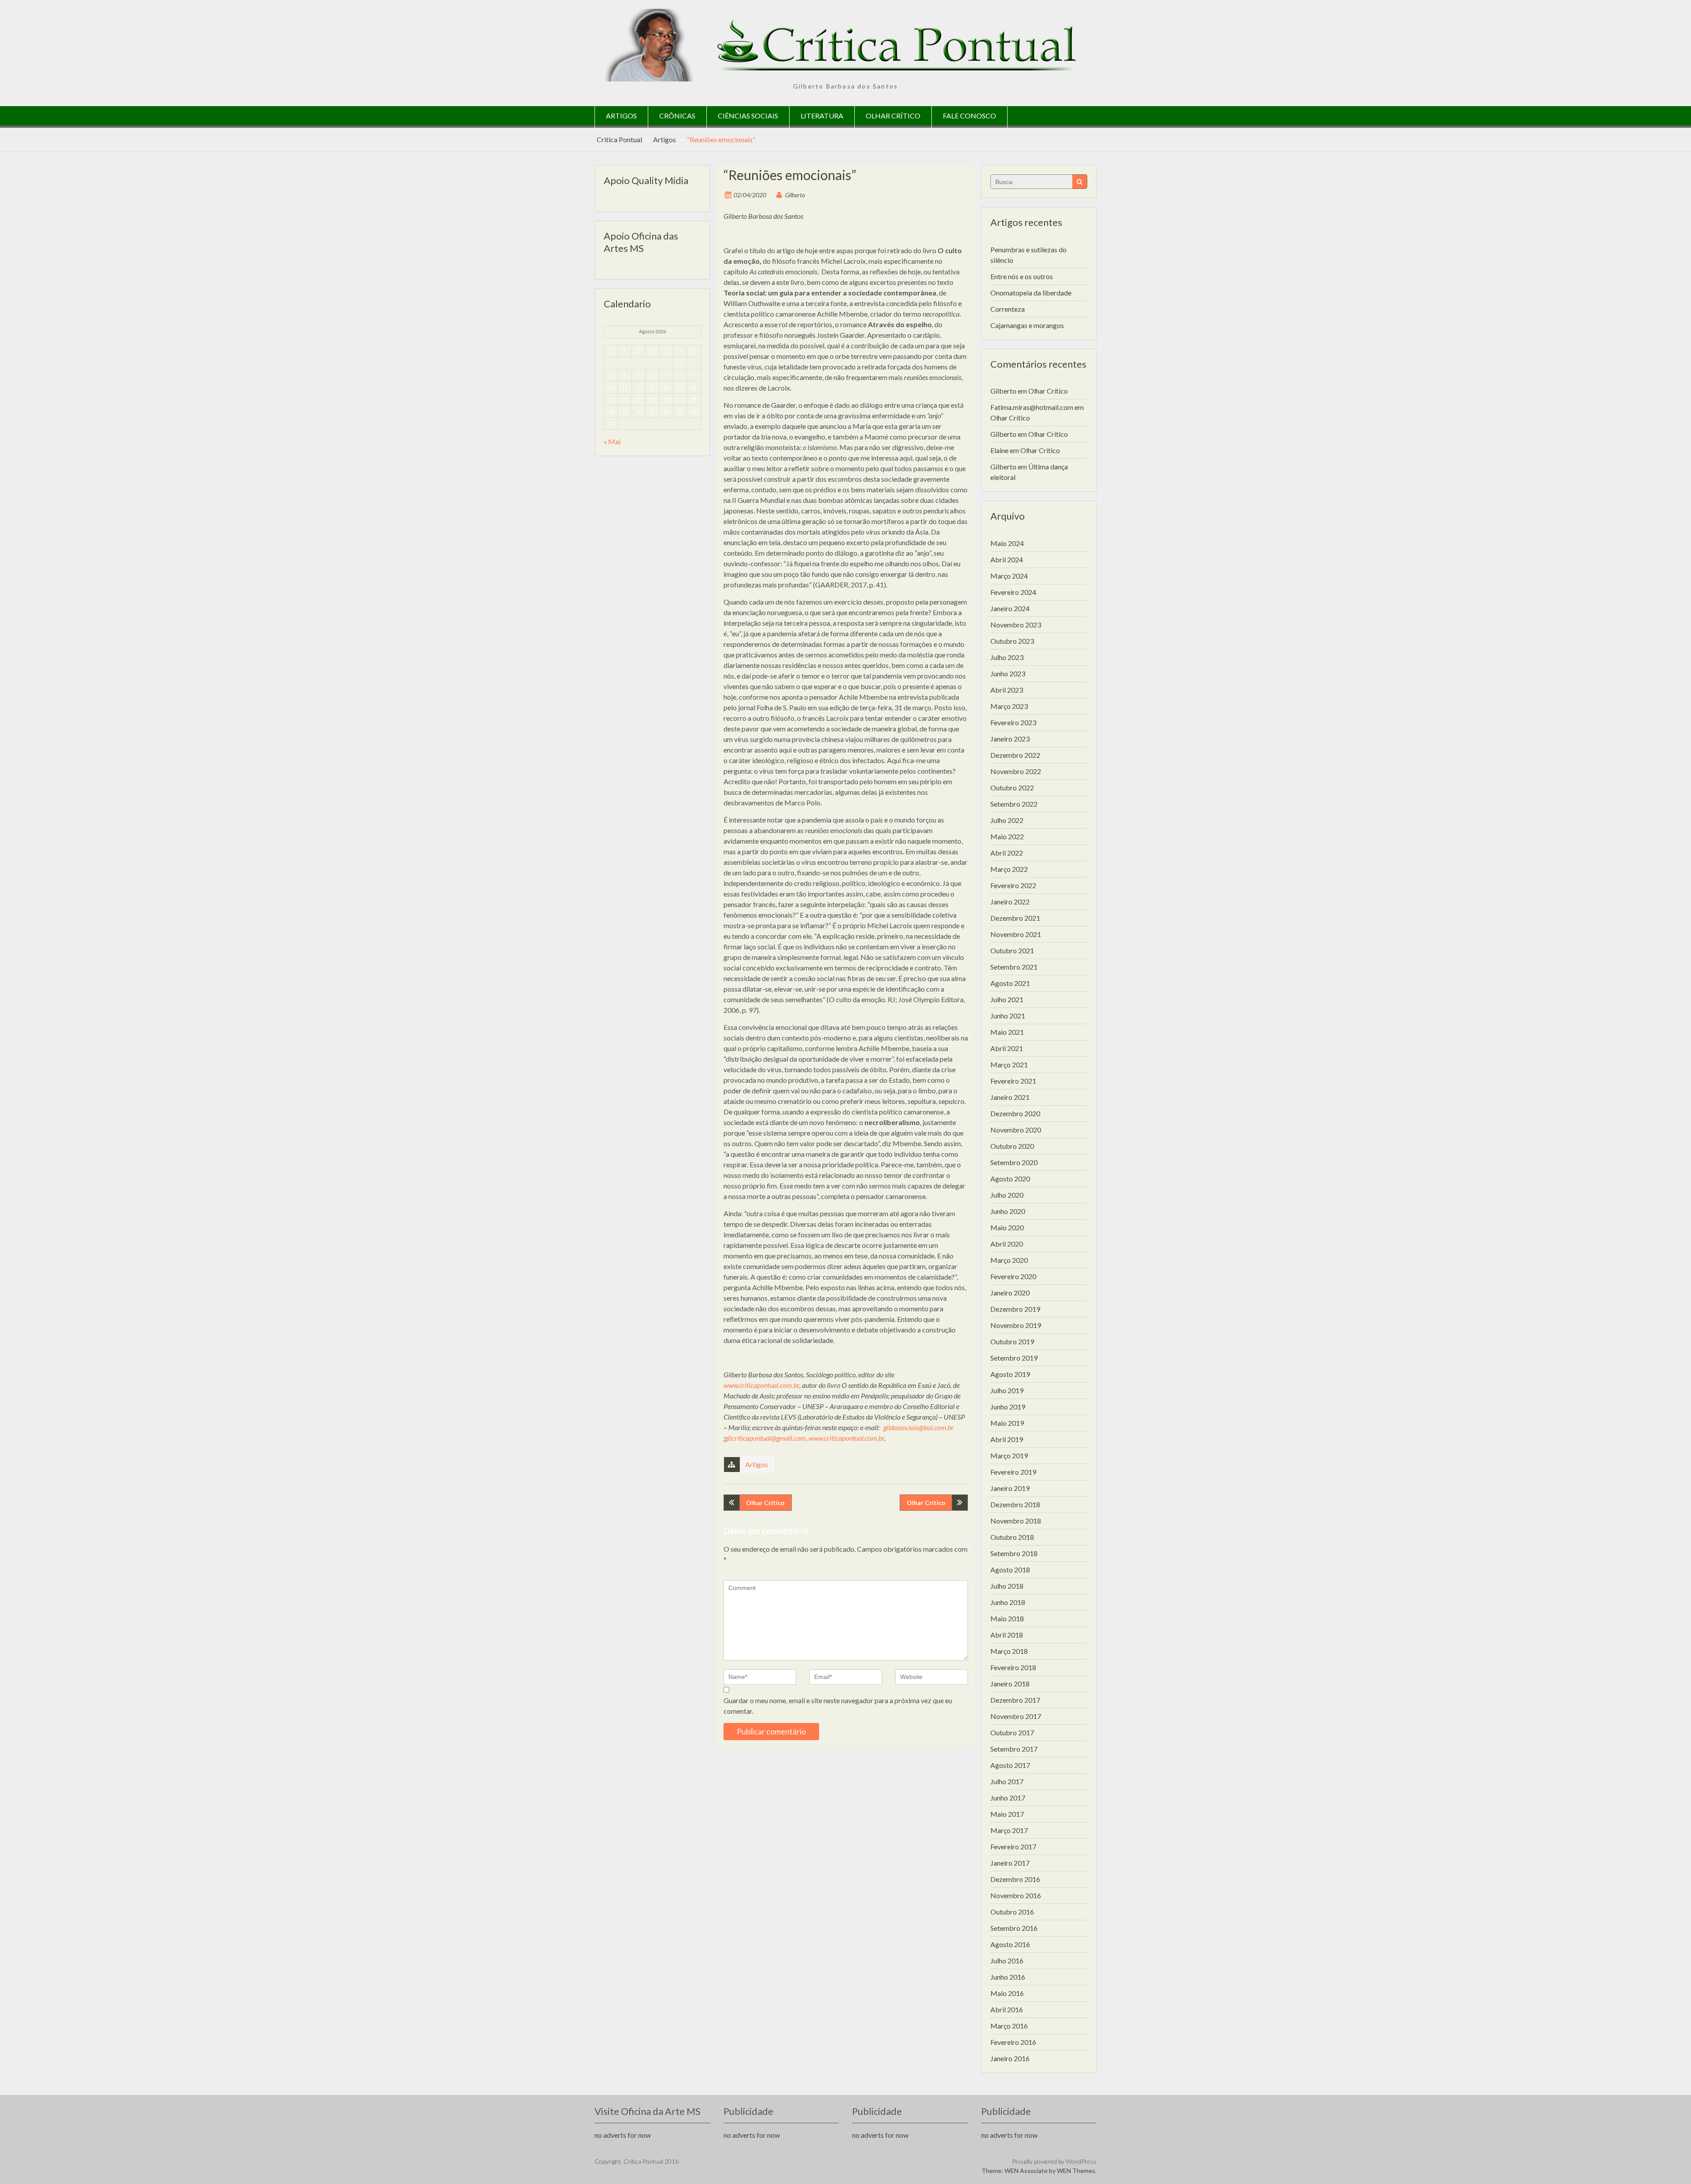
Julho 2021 (1007, 999)
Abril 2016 (1007, 2009)
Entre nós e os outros (1022, 276)
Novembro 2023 (1016, 625)
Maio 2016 (1007, 1993)
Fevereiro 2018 (1013, 1667)
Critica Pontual (619, 139)
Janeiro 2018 (1010, 1684)
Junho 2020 (1008, 1211)
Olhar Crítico (893, 116)
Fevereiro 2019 (1013, 1472)
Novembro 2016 (1016, 1895)
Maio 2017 (1007, 1814)
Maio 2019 (1007, 1423)
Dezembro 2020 (1015, 1113)
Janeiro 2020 (1010, 1293)
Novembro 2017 (1016, 1716)
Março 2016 (1009, 2026)
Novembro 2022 (1016, 771)
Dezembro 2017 (1015, 1700)
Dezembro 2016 (1015, 1879)
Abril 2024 (1007, 559)
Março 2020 (1009, 1260)
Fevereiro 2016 (1013, 2042)
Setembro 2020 (1014, 1162)
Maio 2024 (1007, 543)
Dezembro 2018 (1015, 1504)
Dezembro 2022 (1015, 755)
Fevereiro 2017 (1013, 1846)
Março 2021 (1009, 1064)
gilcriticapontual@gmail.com (765, 1438)
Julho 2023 (1007, 657)
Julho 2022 (1007, 820)
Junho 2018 (1008, 1602)
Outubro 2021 (1012, 950)
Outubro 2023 (1012, 641)
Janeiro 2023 (1010, 739)
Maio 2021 (1007, 1032)
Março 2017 (1009, 1830)
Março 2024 (1009, 576)
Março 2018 (1009, 1651)
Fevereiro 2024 (1013, 592)
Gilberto (795, 195)
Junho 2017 (1008, 1798)
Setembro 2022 (1014, 804)
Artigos (621, 116)
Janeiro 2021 (1010, 1097)
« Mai (612, 441)
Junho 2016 (1008, 1977)
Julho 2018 (1007, 1586)
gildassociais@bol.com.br (919, 1427)
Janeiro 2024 (1010, 608)
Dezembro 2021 (1015, 918)
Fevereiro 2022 (1013, 885)
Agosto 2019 (1010, 1374)
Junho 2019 (1008, 1407)
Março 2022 (1009, 869)
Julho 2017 (1007, 1781)
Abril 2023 (1007, 690)
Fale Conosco (969, 116)
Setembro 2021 (1014, 967)
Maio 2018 (1007, 1618)
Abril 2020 (1007, 1244)
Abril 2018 (1007, 1635)
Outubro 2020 (1012, 1146)
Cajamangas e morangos (1027, 325)
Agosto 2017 (1010, 1765)
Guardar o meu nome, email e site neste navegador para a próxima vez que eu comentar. (838, 1706)
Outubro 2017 (1012, 1732)
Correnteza (1008, 309)
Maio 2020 (1007, 1227)
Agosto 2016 (1010, 1944)
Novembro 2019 (1016, 1325)
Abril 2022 (1007, 853)
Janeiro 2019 (1010, 1488)
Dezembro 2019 (1015, 1309)
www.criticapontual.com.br (761, 1385)
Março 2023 (1009, 706)
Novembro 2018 (1016, 1521)
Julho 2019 (1007, 1390)
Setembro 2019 (1014, 1358)
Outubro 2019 (1012, 1341)
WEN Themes (1076, 2171)
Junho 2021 (1008, 1016)
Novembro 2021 (1016, 934)
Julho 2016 (1007, 1961)
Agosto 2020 (1010, 1179)
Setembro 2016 (1014, 1928)
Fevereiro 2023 (1013, 722)
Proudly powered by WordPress (1054, 2161)
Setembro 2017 (1014, 1749)
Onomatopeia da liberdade (1031, 293)
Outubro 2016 (1012, 1912)
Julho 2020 (1007, 1195)
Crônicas (677, 116)
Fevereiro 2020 (1013, 1276)
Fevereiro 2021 (1013, 1081)
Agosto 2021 (1010, 983)
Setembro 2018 (1014, 1553)
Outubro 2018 (1012, 1537)
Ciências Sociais (748, 116)
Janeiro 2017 (1010, 1863)
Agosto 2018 (1010, 1570)
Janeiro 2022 (1010, 902)
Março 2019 (1009, 1455)
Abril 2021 (1007, 1048)
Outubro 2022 (1012, 788)
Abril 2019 (1007, 1439)
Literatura (822, 116)
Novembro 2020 (1016, 1130)
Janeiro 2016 (1010, 2058)
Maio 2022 (1007, 836)
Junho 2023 (1008, 673)
